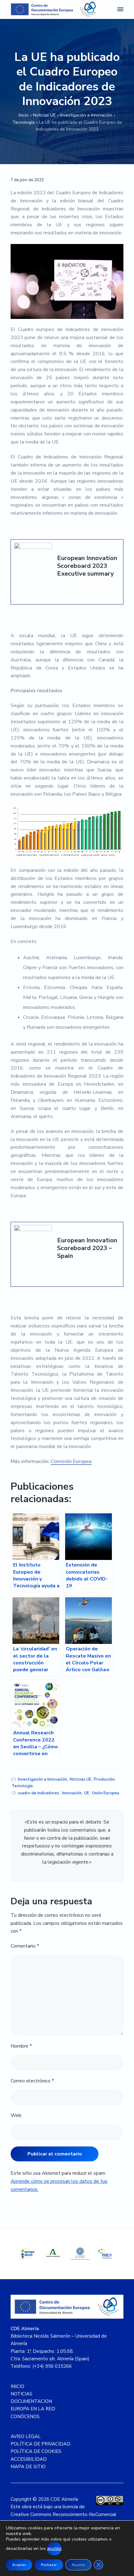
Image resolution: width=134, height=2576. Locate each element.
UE (87, 1793)
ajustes (54, 2548)
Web (16, 2115)
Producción (104, 1779)
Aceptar (19, 2565)
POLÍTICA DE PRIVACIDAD (41, 2444)
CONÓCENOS (25, 2417)
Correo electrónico (32, 2081)
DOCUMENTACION (31, 2401)
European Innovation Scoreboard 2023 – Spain (87, 1248)
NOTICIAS (22, 2394)
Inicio (24, 115)
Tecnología (24, 122)
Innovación (72, 1793)
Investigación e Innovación (86, 115)
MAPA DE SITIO (28, 2467)
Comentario (25, 1946)
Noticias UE (44, 115)
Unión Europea (105, 1793)
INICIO (17, 2386)
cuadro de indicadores (38, 1793)
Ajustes (78, 2565)
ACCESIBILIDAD (29, 2459)
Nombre (21, 2046)
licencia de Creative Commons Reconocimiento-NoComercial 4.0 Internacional (63, 2514)
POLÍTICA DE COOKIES (36, 2451)
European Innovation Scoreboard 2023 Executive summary (87, 566)
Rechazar (49, 2565)
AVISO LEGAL (26, 2436)
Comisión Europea (71, 1461)
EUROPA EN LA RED (33, 2409)
